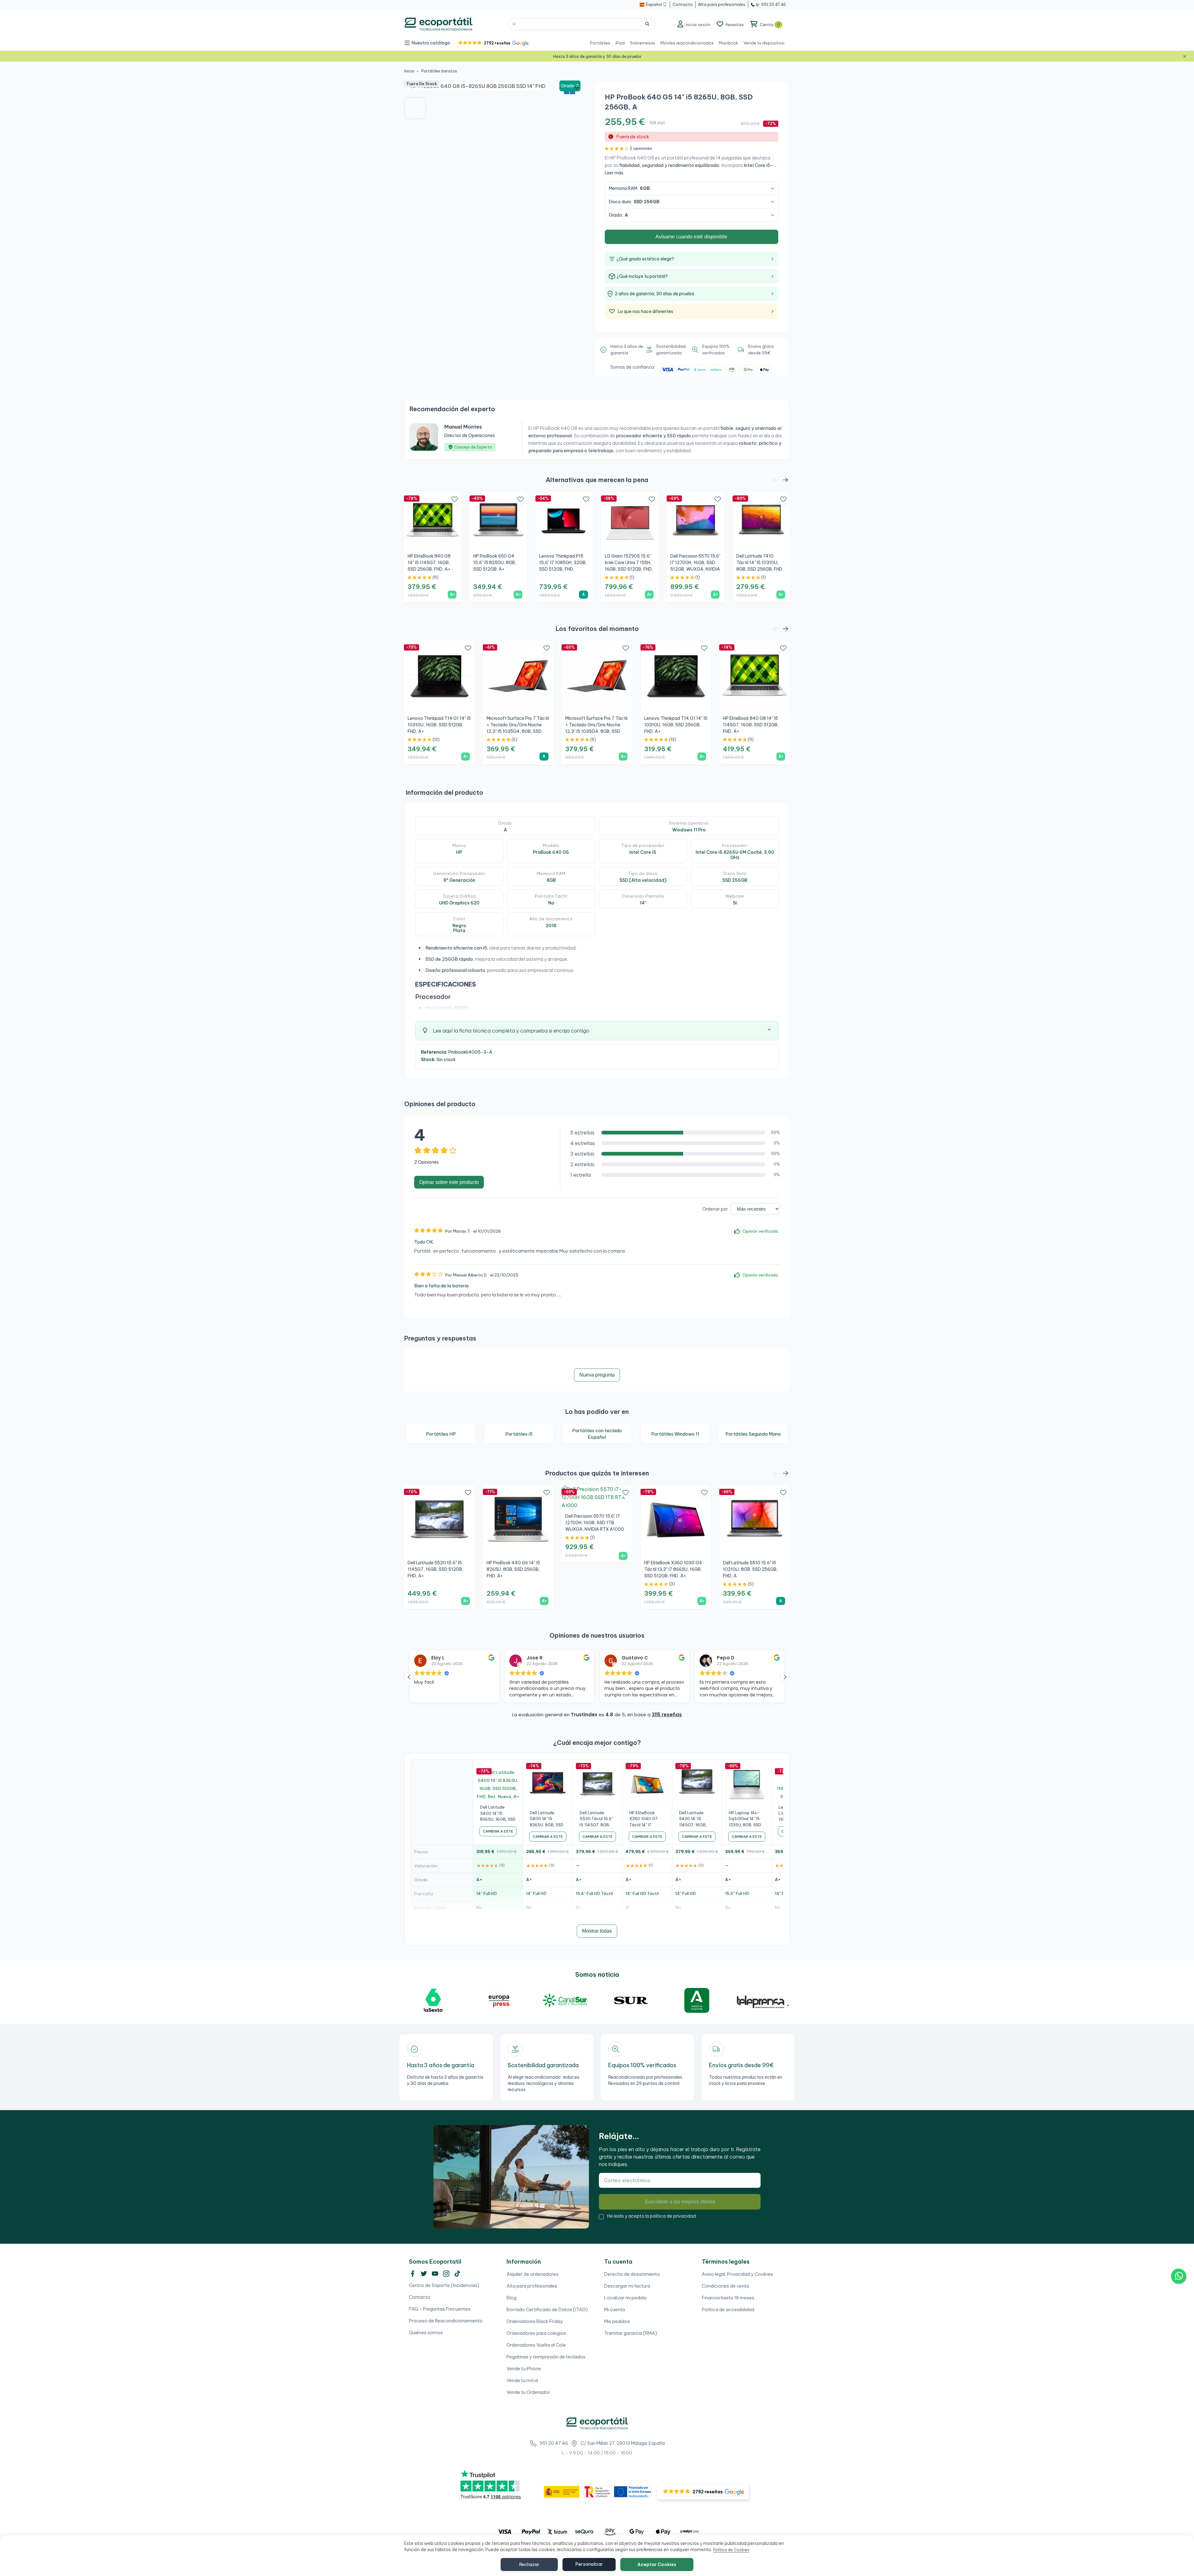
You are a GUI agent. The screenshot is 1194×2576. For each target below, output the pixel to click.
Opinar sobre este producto (449, 1182)
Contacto (420, 2297)
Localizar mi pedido (625, 2298)
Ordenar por (715, 1209)
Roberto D (634, 1658)
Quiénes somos (426, 2332)
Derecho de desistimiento (632, 2274)
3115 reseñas (667, 1715)
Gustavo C (444, 1658)
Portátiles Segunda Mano (753, 1434)
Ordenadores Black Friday (535, 2321)
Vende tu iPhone (524, 2369)
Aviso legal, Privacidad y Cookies (737, 2274)
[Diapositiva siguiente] (576, 87)
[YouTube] (435, 2274)
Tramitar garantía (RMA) (631, 2333)
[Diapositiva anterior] (413, 87)
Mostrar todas (597, 1931)
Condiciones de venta (725, 2286)
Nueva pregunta (597, 1375)
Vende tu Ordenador (528, 2392)
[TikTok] (457, 2274)
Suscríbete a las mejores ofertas (680, 2202)
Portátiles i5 (519, 1434)
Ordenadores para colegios (536, 2333)
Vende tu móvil (522, 2380)
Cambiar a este (498, 1831)
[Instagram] (446, 2274)
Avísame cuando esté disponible (691, 237)
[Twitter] (424, 2274)
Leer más (614, 173)
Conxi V (726, 1658)
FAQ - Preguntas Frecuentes (440, 2309)
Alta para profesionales (532, 2286)
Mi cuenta (615, 2309)
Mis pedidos (617, 2321)
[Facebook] (413, 2274)
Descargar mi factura (627, 2286)
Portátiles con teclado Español (597, 1434)
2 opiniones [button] (641, 148)
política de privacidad (673, 2216)
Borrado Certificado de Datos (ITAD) (547, 2309)
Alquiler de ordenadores (532, 2274)
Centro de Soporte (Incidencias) (444, 2285)
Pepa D (535, 1658)
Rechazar (529, 2564)
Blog (511, 2298)
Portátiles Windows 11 (675, 1434)
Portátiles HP (441, 1434)
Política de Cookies (731, 2550)
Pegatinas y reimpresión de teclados (546, 2357)
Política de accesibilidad (728, 2309)
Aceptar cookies (657, 2564)
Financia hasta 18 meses (728, 2298)
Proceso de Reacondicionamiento (446, 2321)
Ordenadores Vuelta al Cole (536, 2345)
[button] (493, 43)
